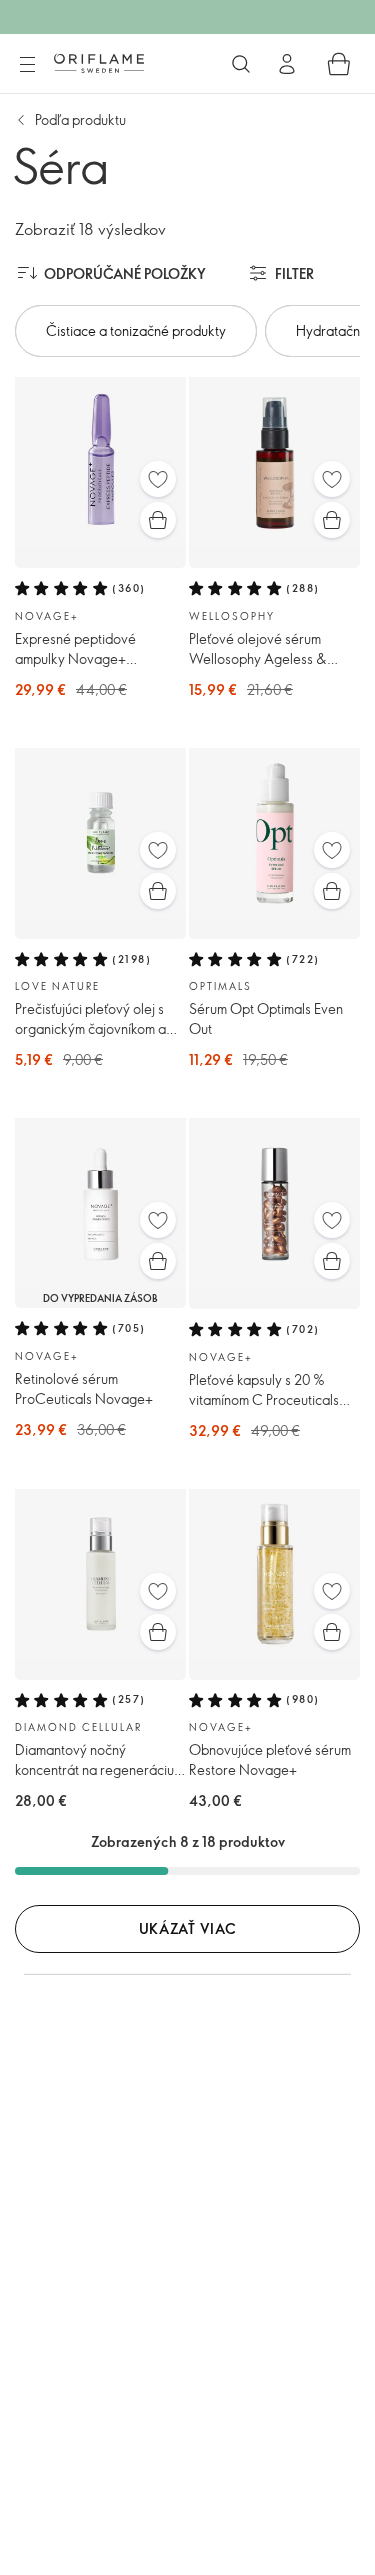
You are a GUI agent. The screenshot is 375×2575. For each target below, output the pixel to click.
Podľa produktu (80, 119)
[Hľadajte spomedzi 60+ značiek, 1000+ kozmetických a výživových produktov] (241, 64)
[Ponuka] (27, 65)
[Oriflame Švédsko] (99, 63)
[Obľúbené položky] (158, 479)
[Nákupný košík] (339, 64)
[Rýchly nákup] (158, 520)
